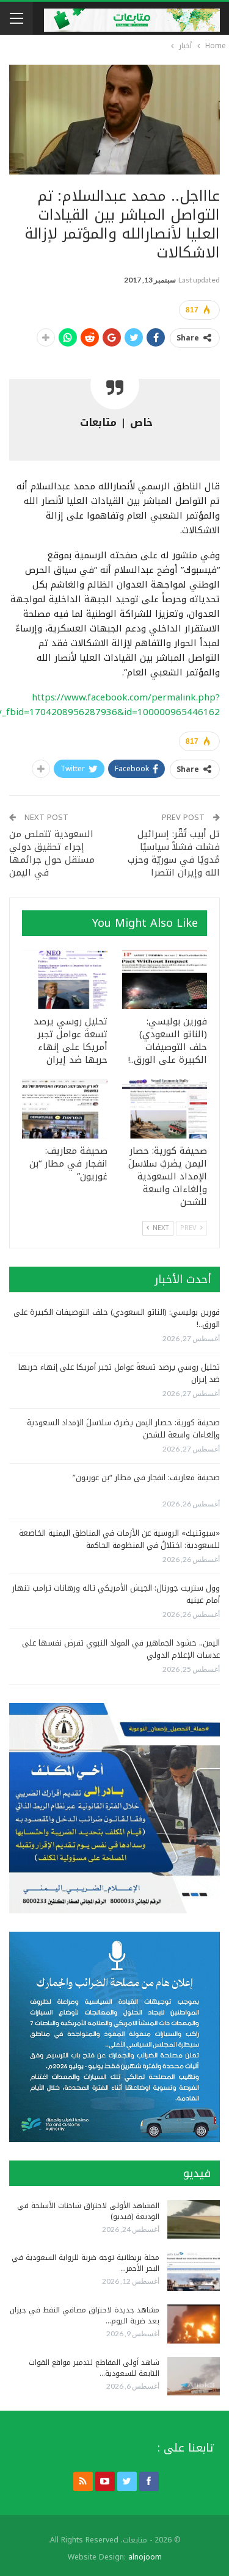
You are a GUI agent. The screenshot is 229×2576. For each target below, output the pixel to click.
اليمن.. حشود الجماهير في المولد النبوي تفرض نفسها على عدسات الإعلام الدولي (121, 1649)
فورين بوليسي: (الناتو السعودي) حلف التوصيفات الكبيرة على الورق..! (117, 1318)
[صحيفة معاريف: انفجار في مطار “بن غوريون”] (65, 1109)
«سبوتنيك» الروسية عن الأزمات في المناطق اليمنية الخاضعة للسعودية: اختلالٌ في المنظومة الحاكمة (119, 1539)
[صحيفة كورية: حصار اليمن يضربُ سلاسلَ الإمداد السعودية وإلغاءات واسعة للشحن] (165, 1109)
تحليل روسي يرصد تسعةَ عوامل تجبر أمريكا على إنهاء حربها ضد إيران (119, 1373)
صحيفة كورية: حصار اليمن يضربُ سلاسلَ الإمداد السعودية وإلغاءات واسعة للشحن (123, 1429)
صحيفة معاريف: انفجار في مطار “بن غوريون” (146, 1477)
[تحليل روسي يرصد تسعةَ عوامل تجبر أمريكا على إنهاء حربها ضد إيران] (65, 980)
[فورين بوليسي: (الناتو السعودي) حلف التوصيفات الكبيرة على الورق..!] (165, 980)
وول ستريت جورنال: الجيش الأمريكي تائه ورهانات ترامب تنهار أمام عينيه (116, 1594)
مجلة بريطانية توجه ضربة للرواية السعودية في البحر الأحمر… (85, 2263)
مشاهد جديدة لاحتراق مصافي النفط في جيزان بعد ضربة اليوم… (85, 2315)
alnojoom (145, 2557)
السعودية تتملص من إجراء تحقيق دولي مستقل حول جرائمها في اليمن (52, 853)
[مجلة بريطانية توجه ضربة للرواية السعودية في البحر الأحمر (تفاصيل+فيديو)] (194, 2272)
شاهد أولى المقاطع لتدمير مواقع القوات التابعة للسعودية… (94, 2368)
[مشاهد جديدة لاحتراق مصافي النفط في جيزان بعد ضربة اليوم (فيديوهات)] (194, 2324)
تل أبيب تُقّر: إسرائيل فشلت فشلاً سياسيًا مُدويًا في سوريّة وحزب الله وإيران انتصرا (174, 853)
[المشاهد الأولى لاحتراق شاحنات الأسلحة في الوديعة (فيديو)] (194, 2220)
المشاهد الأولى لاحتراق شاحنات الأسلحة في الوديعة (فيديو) (88, 2211)
